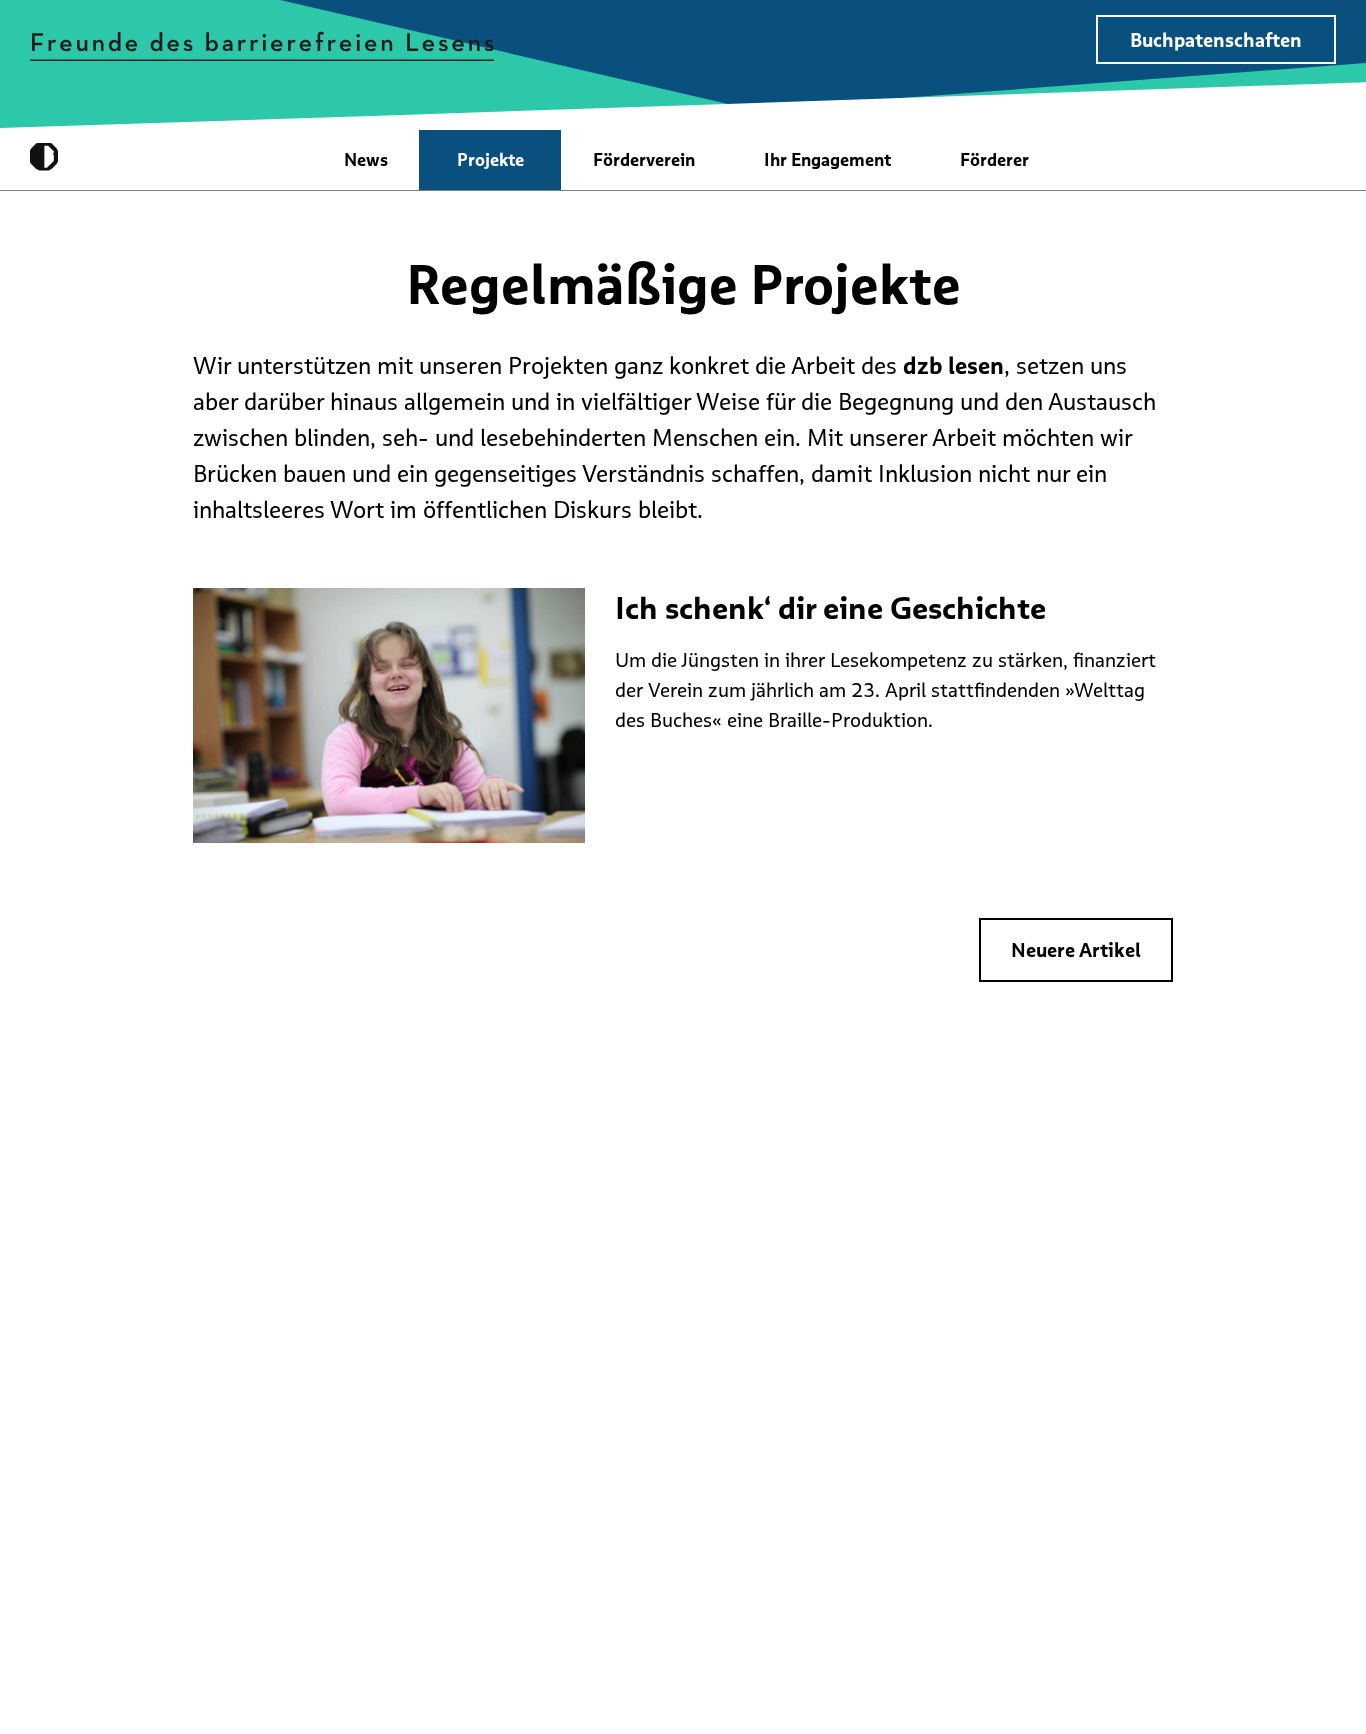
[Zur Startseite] (262, 45)
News (366, 159)
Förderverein (644, 159)
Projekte (490, 159)
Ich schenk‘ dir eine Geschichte (830, 608)
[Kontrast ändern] (44, 157)
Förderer (994, 159)
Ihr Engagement (827, 159)
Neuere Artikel (1076, 950)
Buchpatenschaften (1216, 40)
